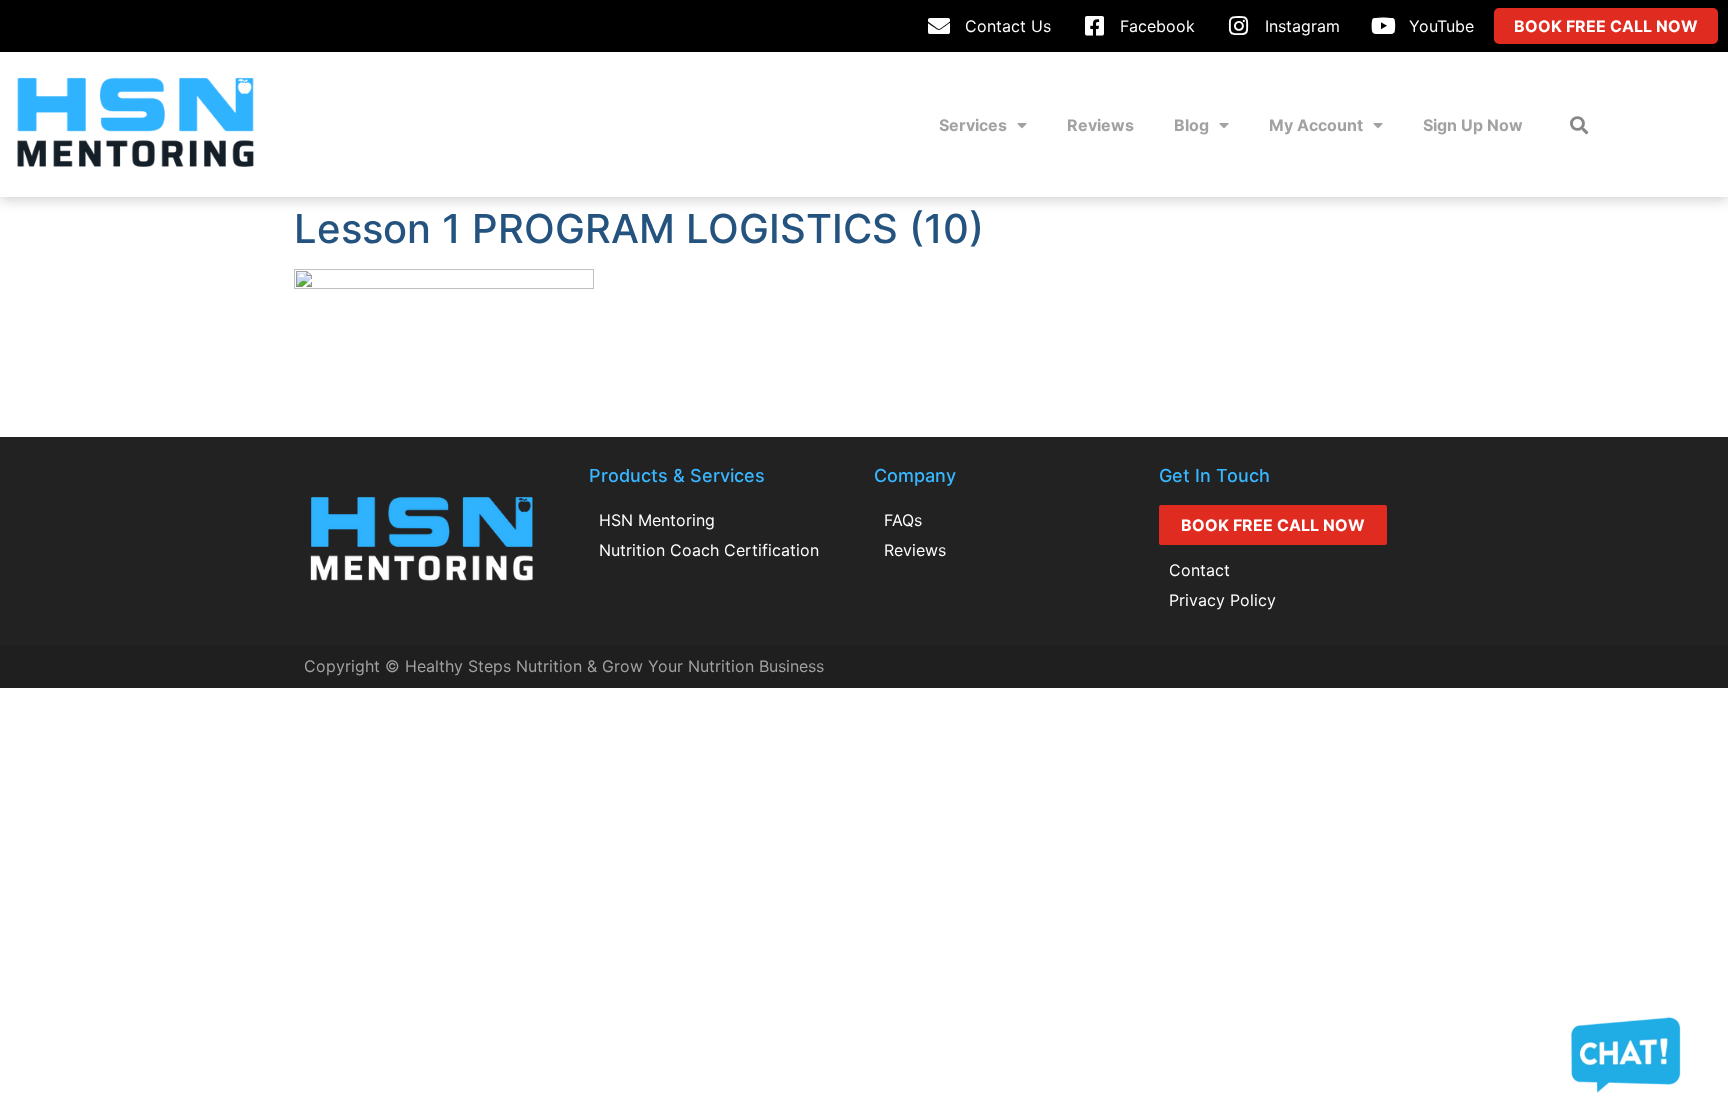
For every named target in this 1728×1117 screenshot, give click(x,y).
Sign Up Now (1473, 125)
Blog (1191, 125)
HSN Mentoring (657, 520)
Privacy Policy (1222, 600)
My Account (1316, 125)
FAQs (903, 520)
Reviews (1100, 125)
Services (973, 125)
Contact (1199, 570)
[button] (1579, 124)
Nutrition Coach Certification (709, 550)
